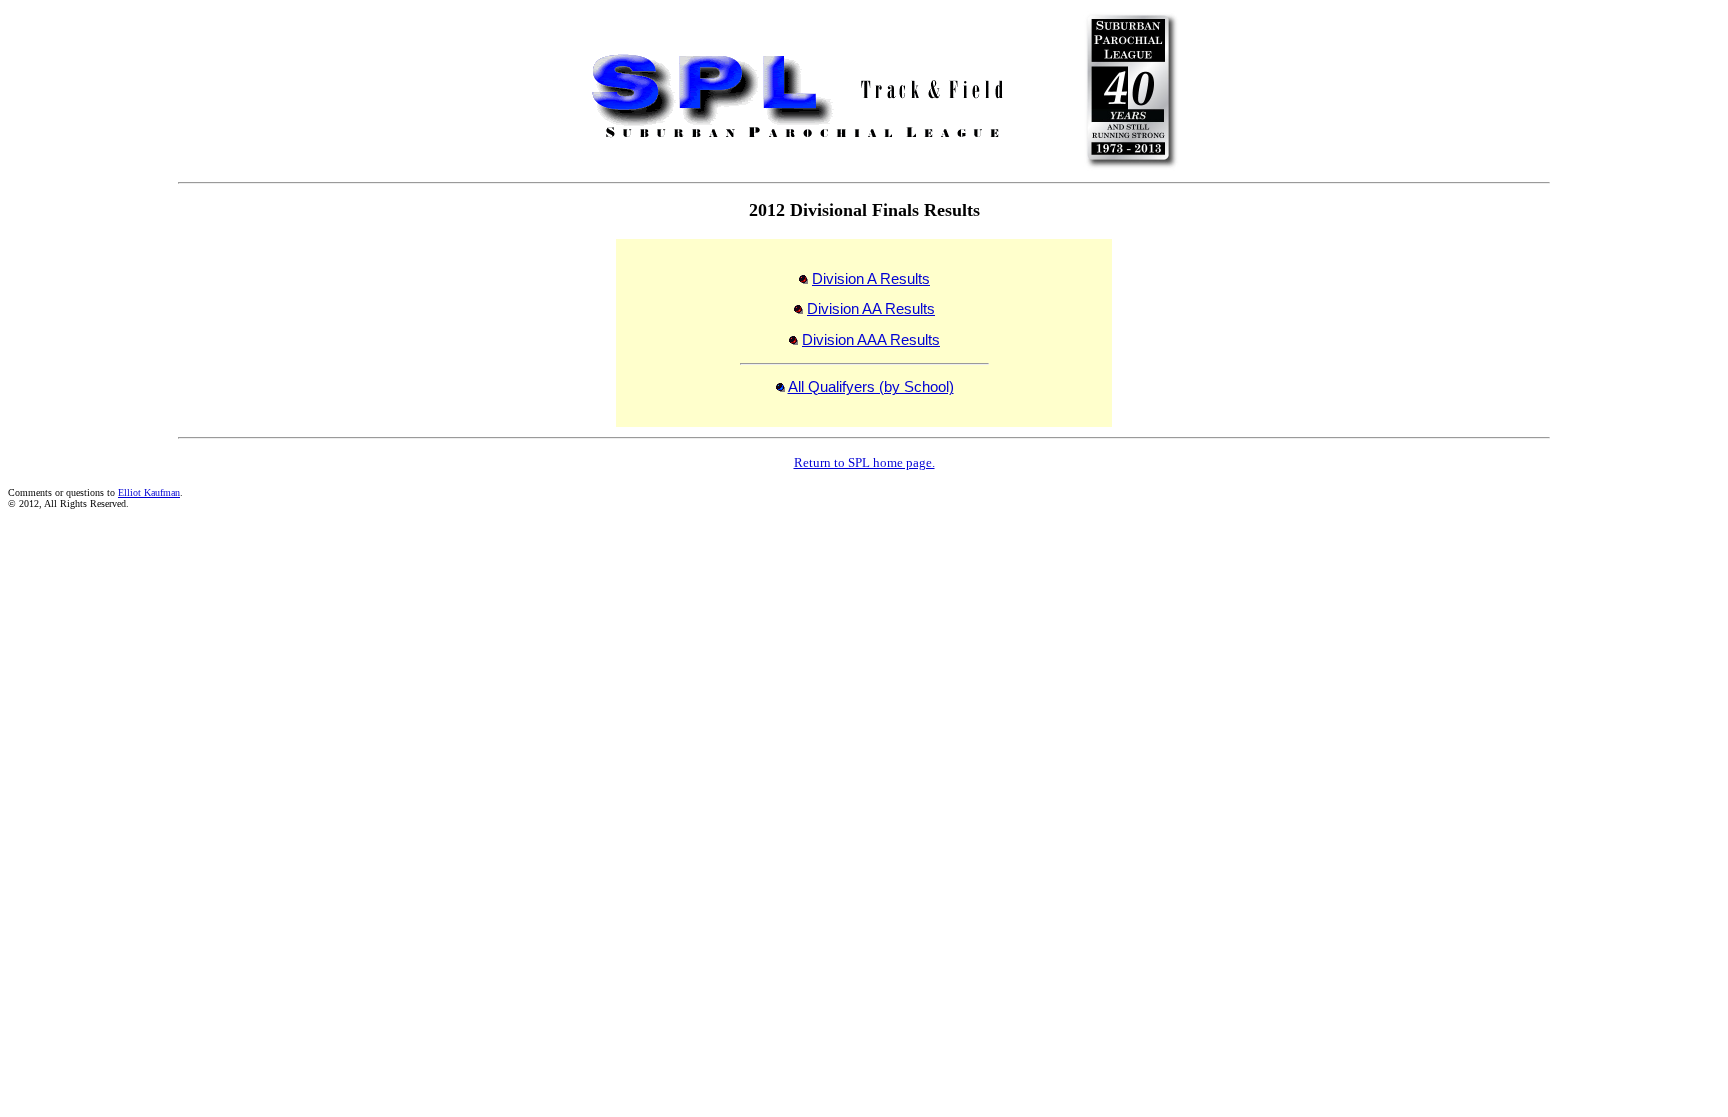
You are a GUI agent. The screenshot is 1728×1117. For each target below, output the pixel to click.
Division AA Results (871, 309)
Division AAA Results (871, 340)
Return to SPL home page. (864, 462)
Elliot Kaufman (149, 492)
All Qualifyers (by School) (871, 387)
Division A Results (871, 279)
